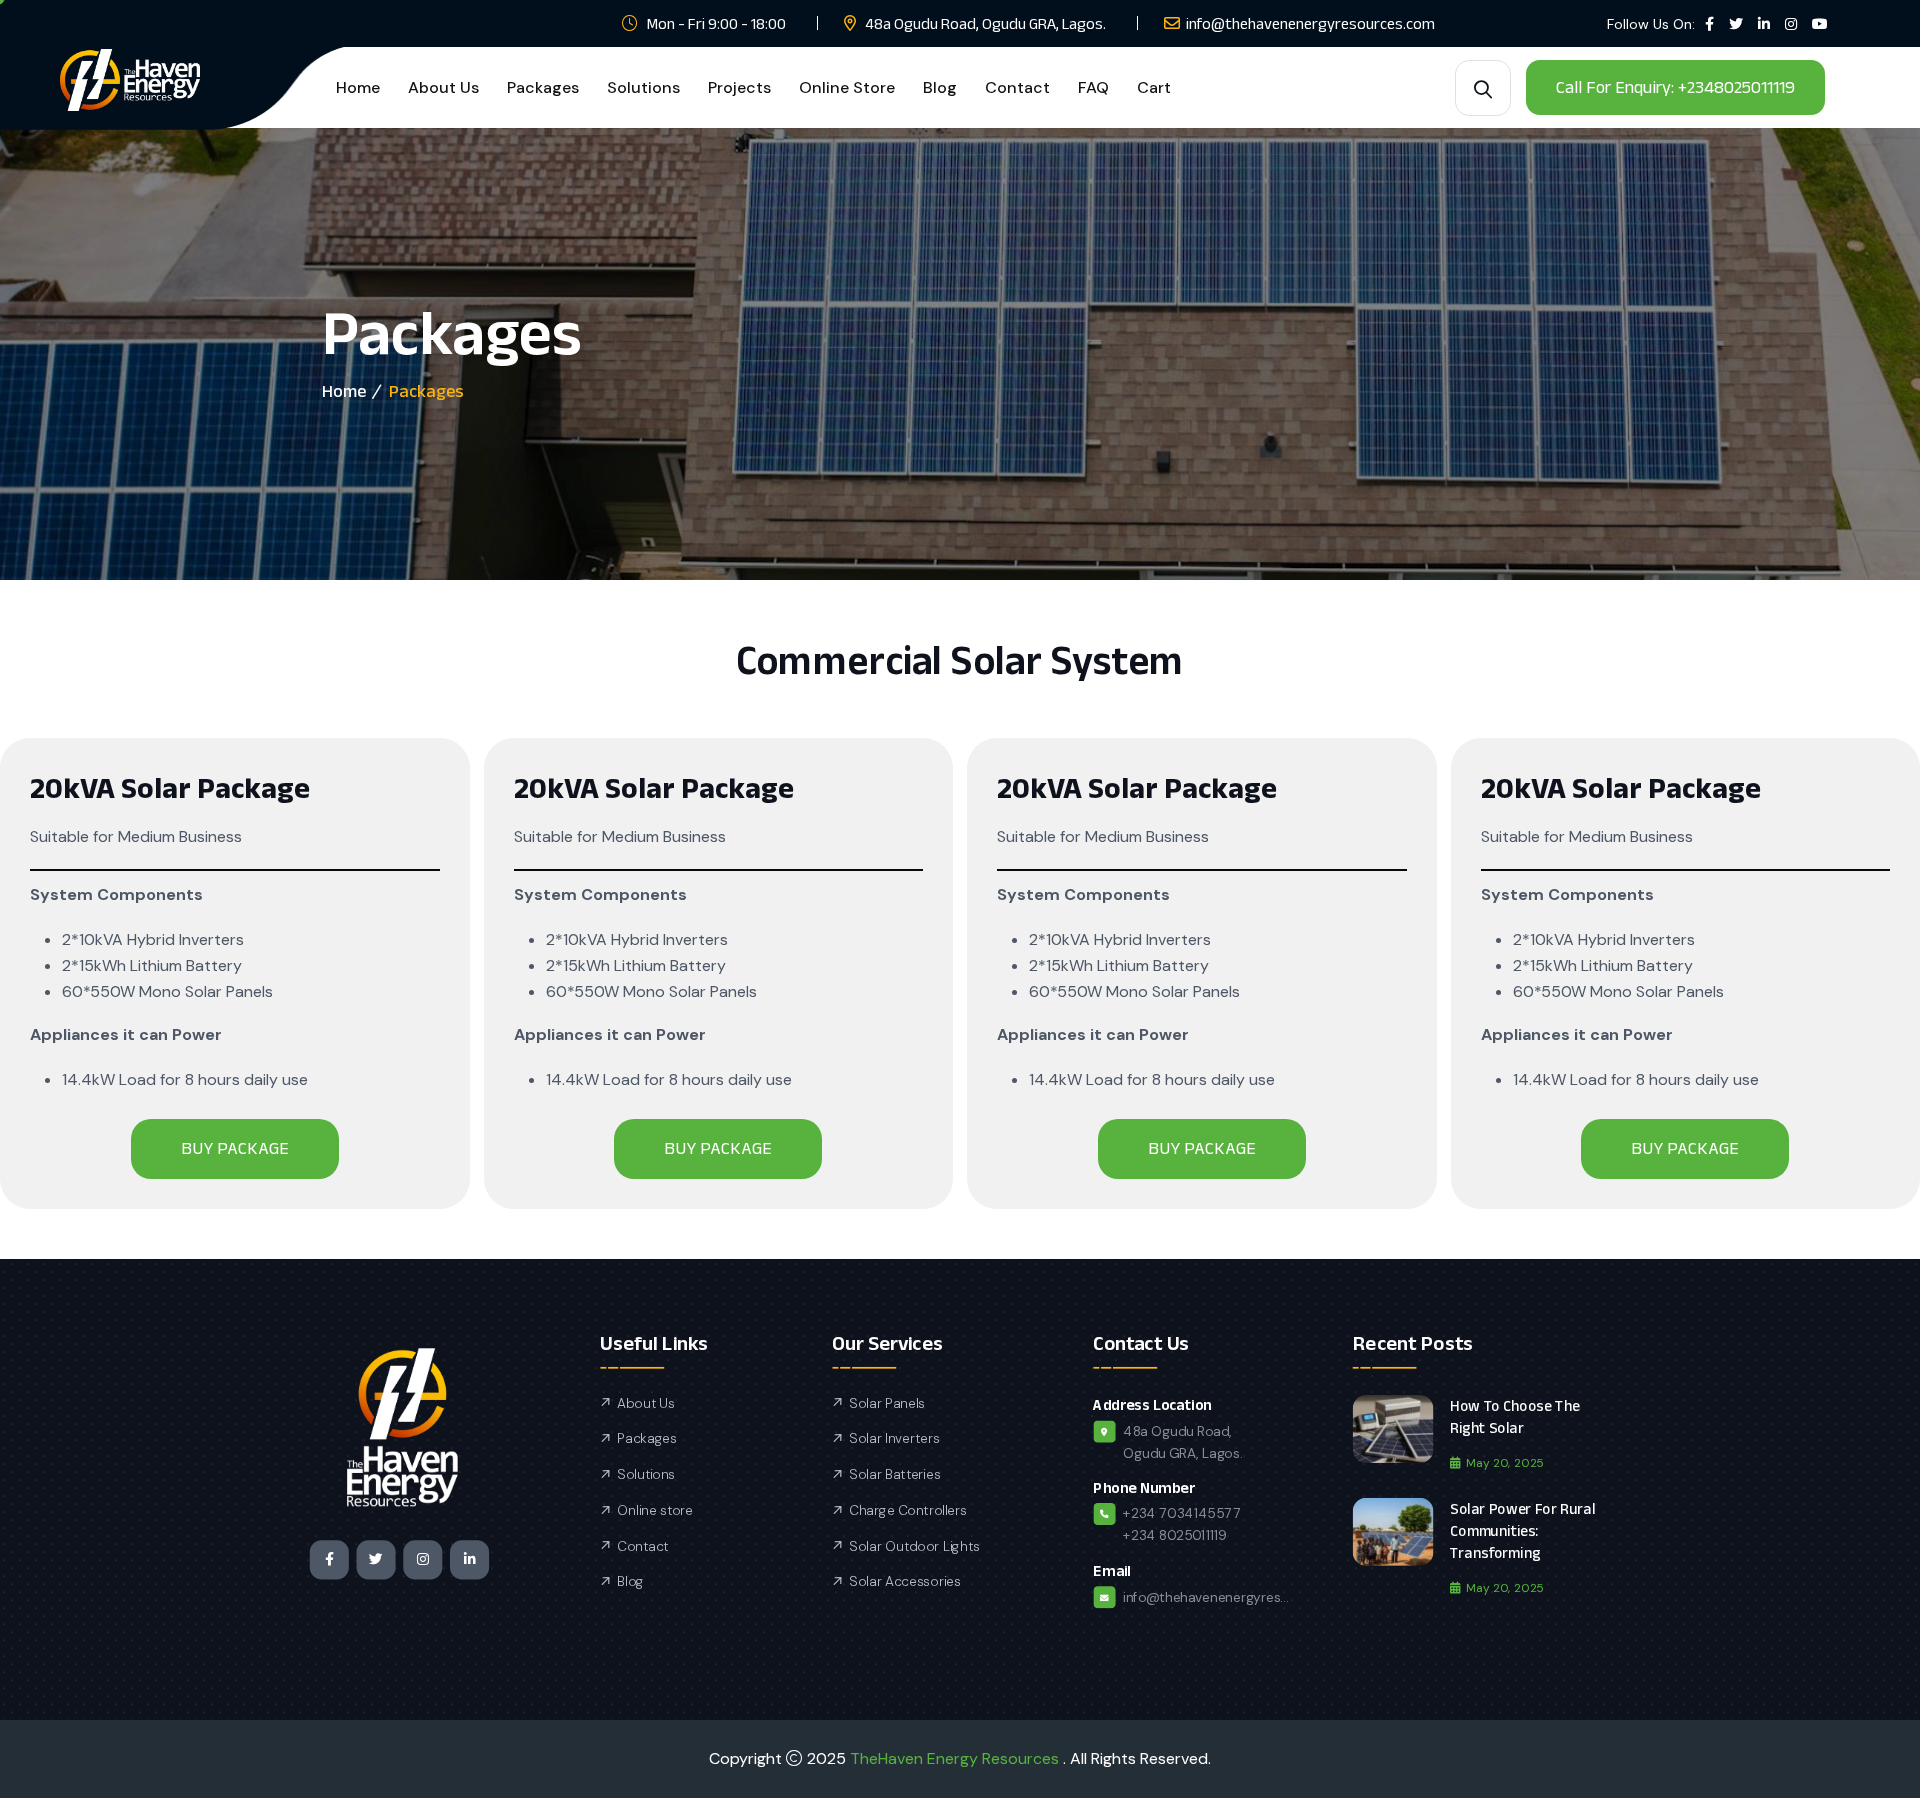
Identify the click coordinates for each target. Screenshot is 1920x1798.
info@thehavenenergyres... (1205, 1597)
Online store (655, 1511)
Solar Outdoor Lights (914, 1546)
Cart (1154, 87)
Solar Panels (887, 1404)
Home (358, 87)
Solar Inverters (894, 1439)
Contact (1017, 87)
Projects (739, 87)
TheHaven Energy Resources (956, 1758)
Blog (940, 87)
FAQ (1093, 87)
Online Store (847, 87)
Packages (543, 87)
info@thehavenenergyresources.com (1310, 23)
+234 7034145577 (1182, 1514)
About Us (443, 87)
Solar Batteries (894, 1475)
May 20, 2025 (1505, 1462)
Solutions (643, 87)
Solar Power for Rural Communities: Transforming (1522, 1530)
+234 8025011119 (1175, 1536)
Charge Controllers (907, 1511)
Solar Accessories (904, 1582)
